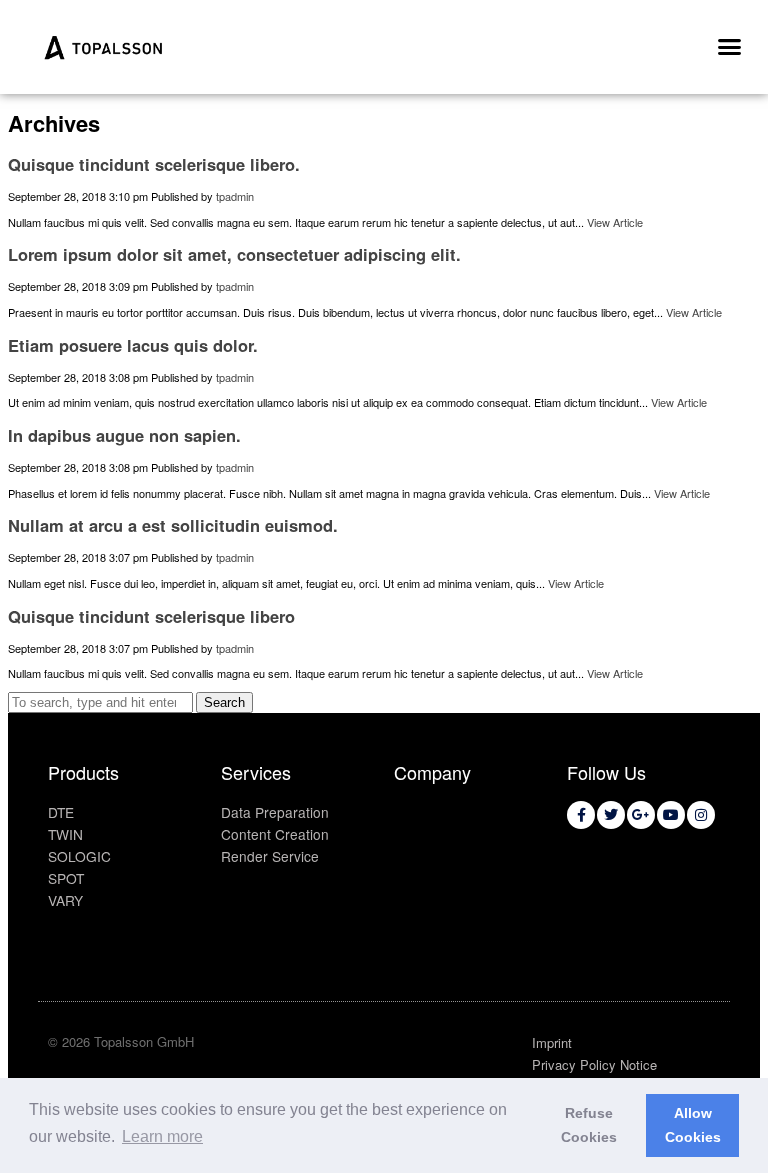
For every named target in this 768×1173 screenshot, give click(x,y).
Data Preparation (275, 812)
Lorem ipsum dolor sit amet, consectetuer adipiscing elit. (234, 254)
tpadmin (235, 196)
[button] (729, 47)
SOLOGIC (79, 856)
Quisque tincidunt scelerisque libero (151, 616)
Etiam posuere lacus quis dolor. (133, 345)
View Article (615, 222)
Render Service (270, 856)
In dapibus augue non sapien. (124, 435)
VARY (65, 900)
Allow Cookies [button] (693, 1125)
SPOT (66, 878)
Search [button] (224, 702)
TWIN (65, 834)
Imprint (552, 1042)
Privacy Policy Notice (594, 1064)
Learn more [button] (162, 1136)
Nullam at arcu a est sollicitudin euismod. (173, 525)
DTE (61, 812)
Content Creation (275, 834)
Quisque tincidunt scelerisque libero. (154, 164)
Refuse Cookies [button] (589, 1125)
